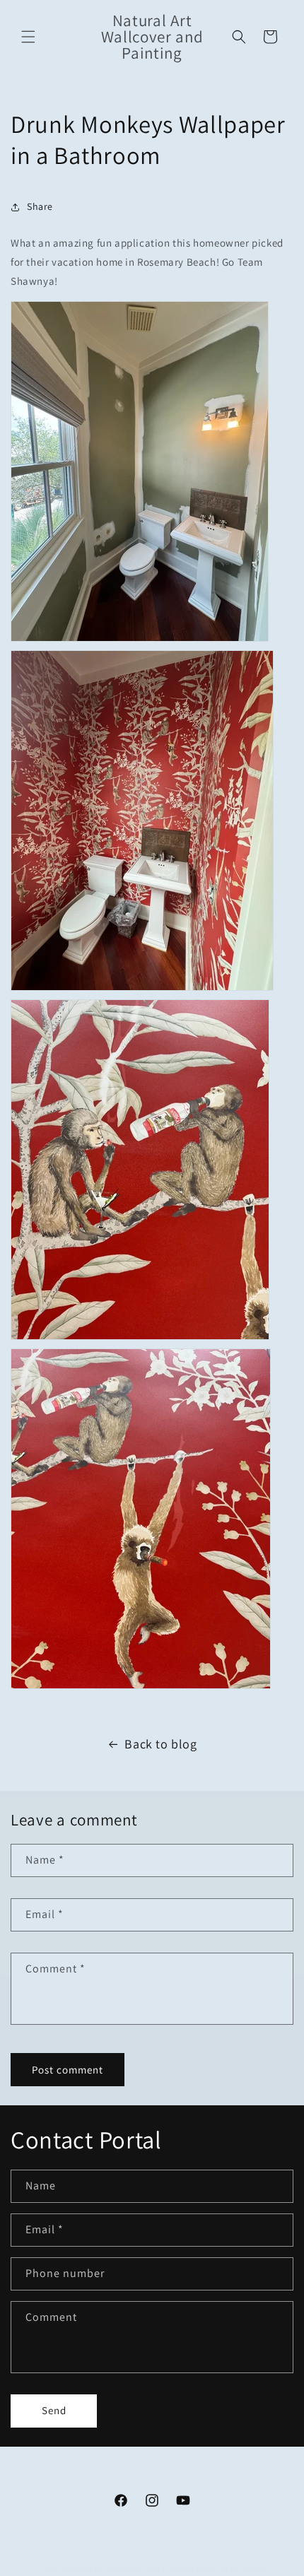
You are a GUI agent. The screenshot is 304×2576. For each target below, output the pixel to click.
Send (54, 2410)
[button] (28, 37)
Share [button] (40, 206)
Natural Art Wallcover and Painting (129, 2569)
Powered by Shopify (233, 2569)
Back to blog (160, 1744)
